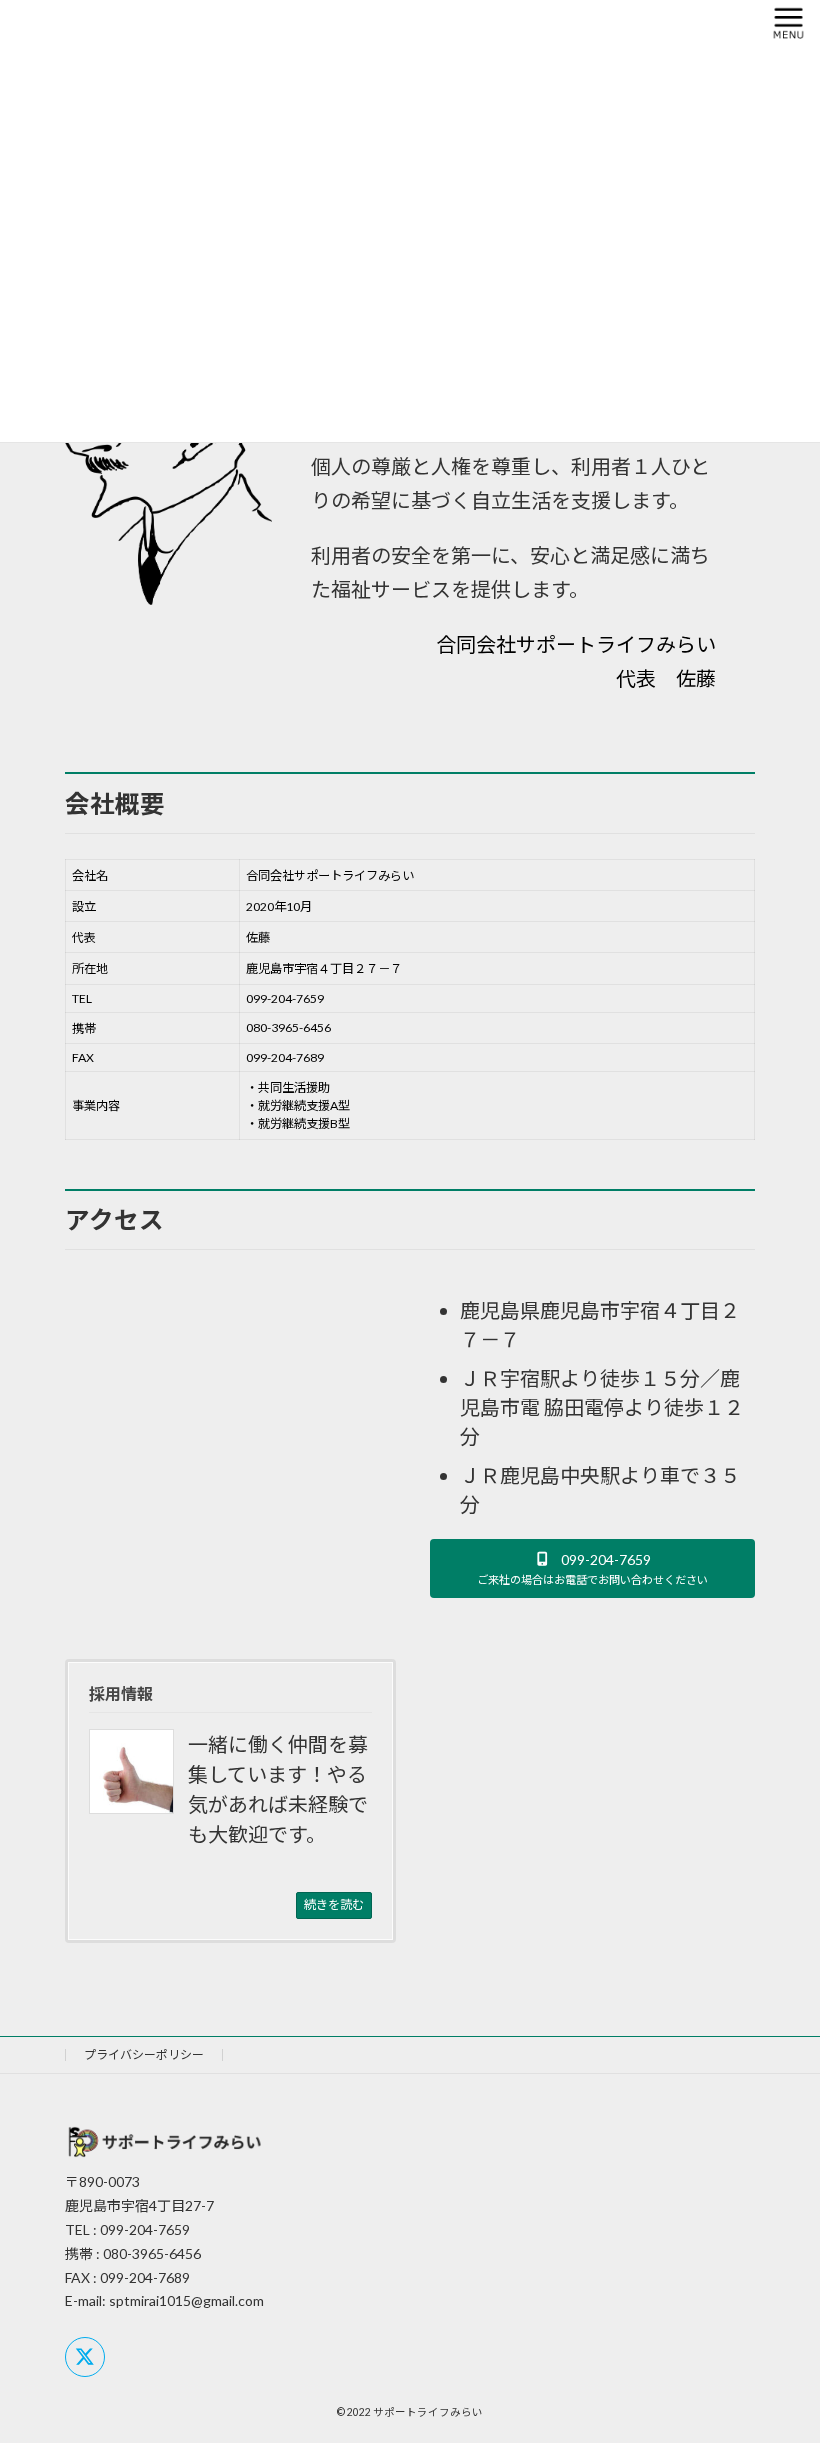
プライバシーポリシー (144, 2054)
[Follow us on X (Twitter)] (85, 2357)
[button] (592, 1568)
